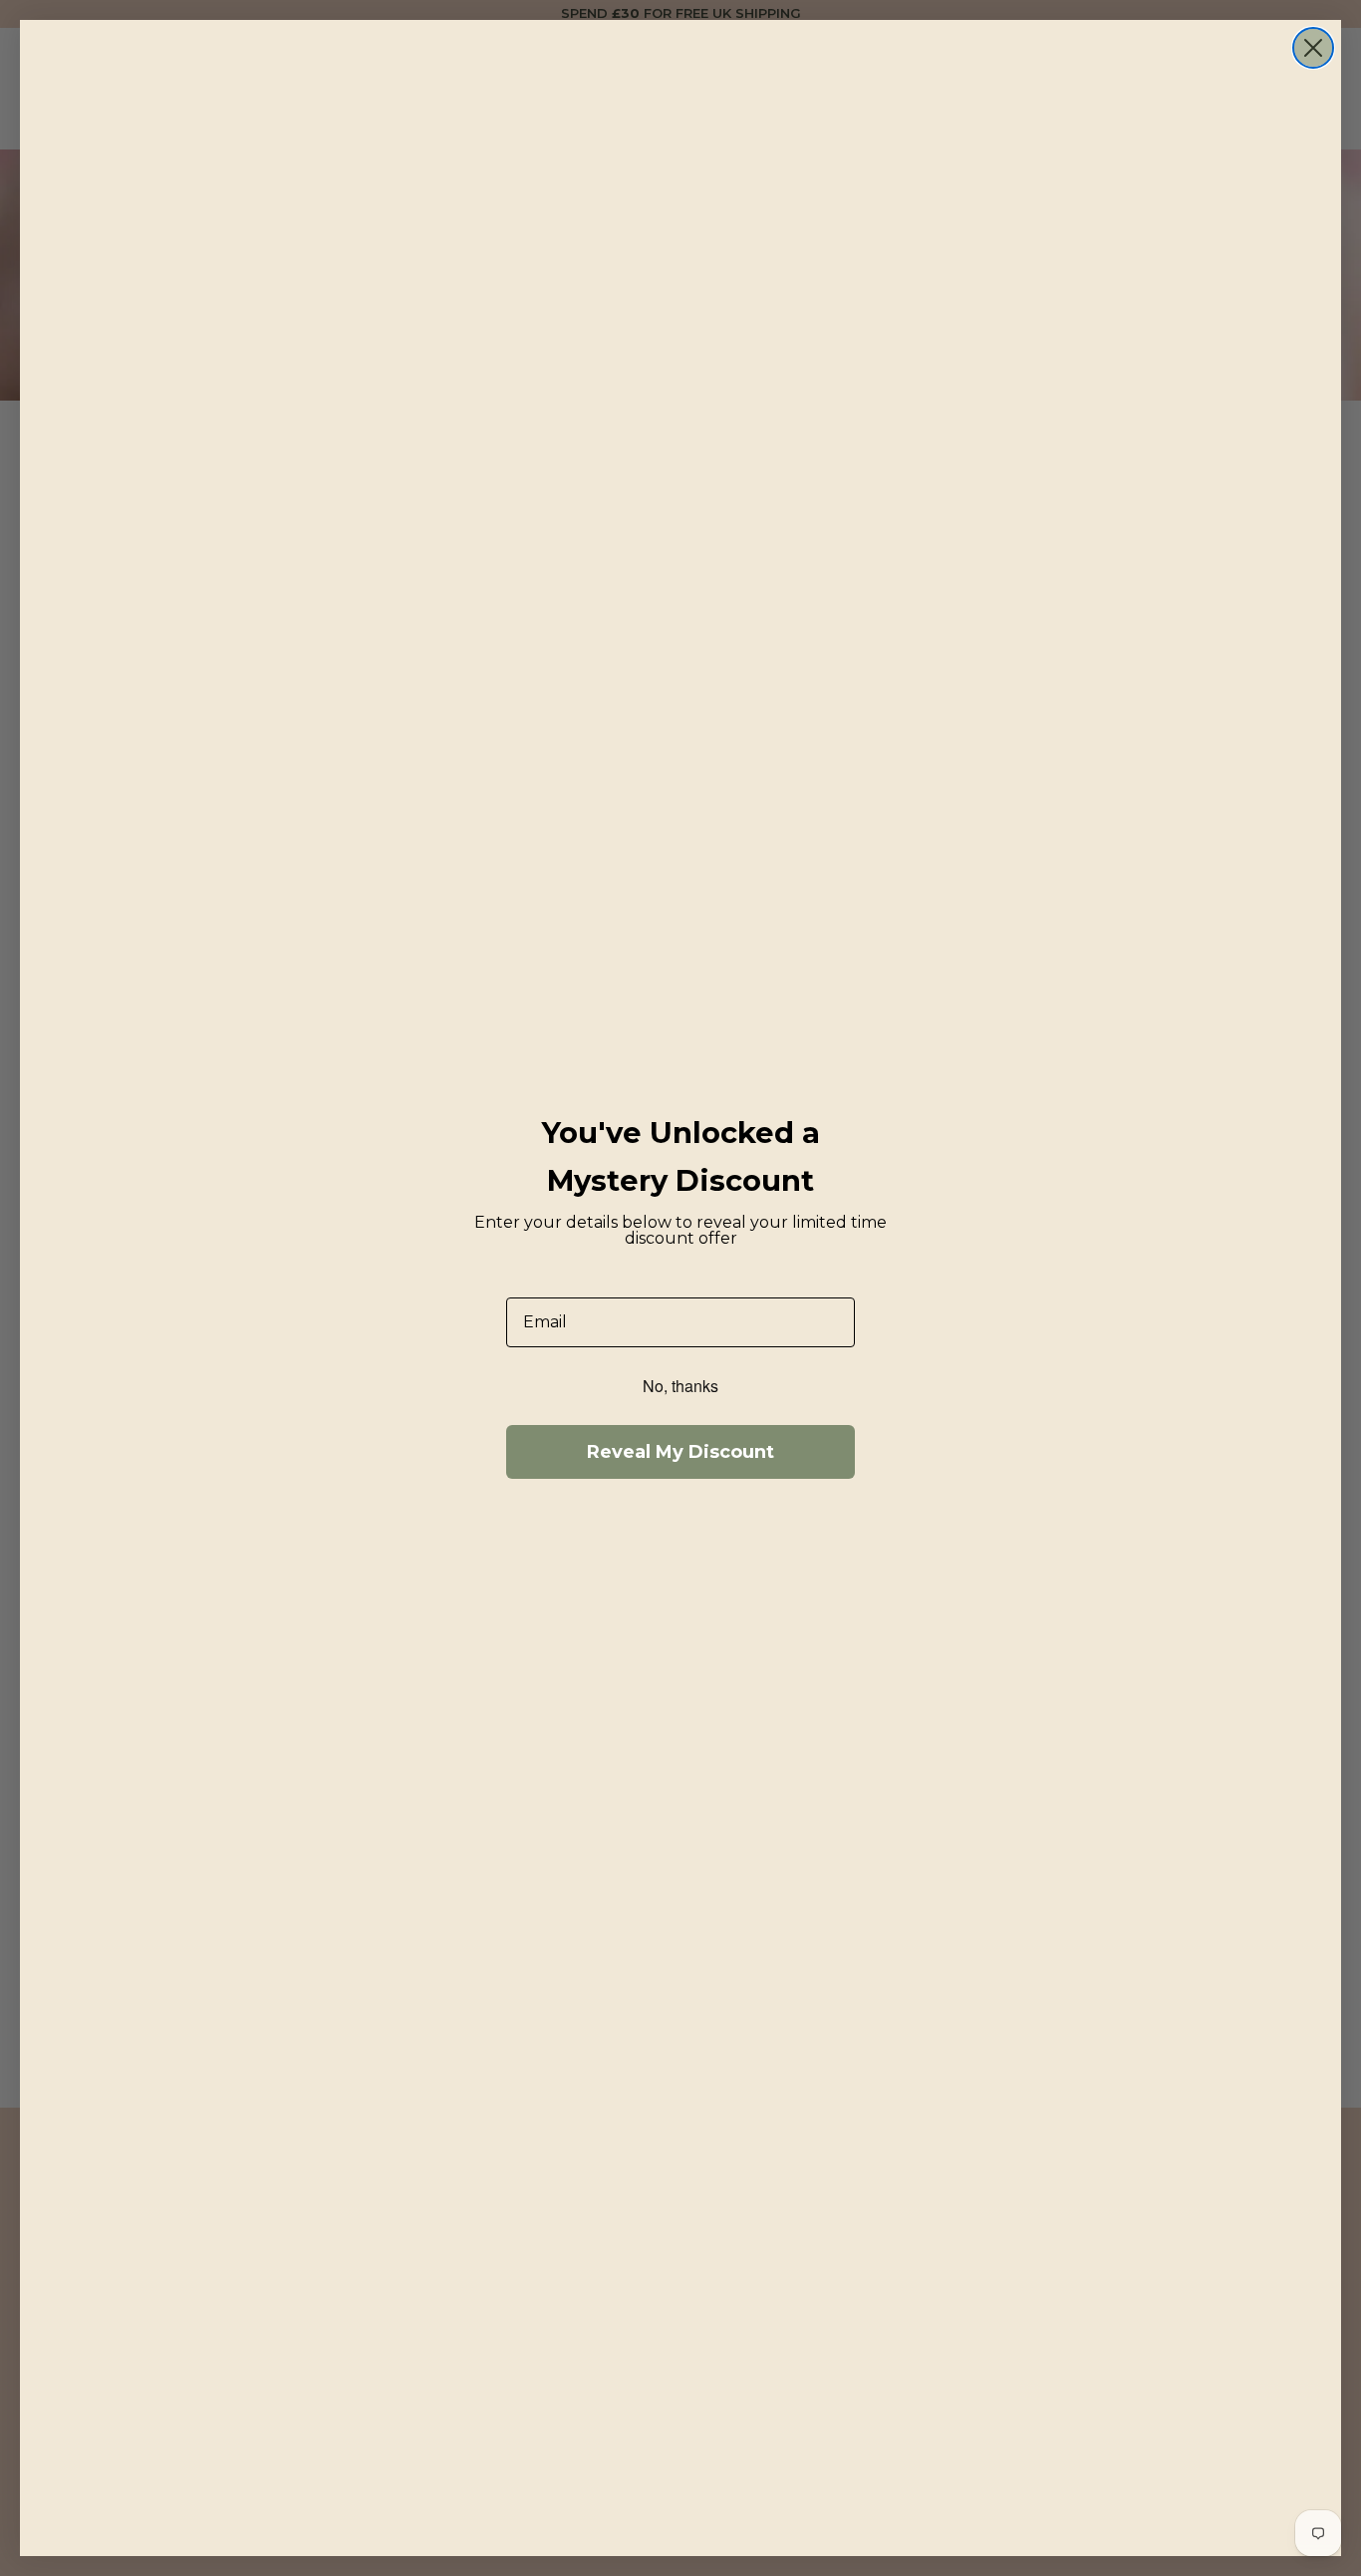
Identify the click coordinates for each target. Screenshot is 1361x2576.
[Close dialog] (1313, 48)
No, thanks (680, 1386)
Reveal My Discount (680, 1452)
